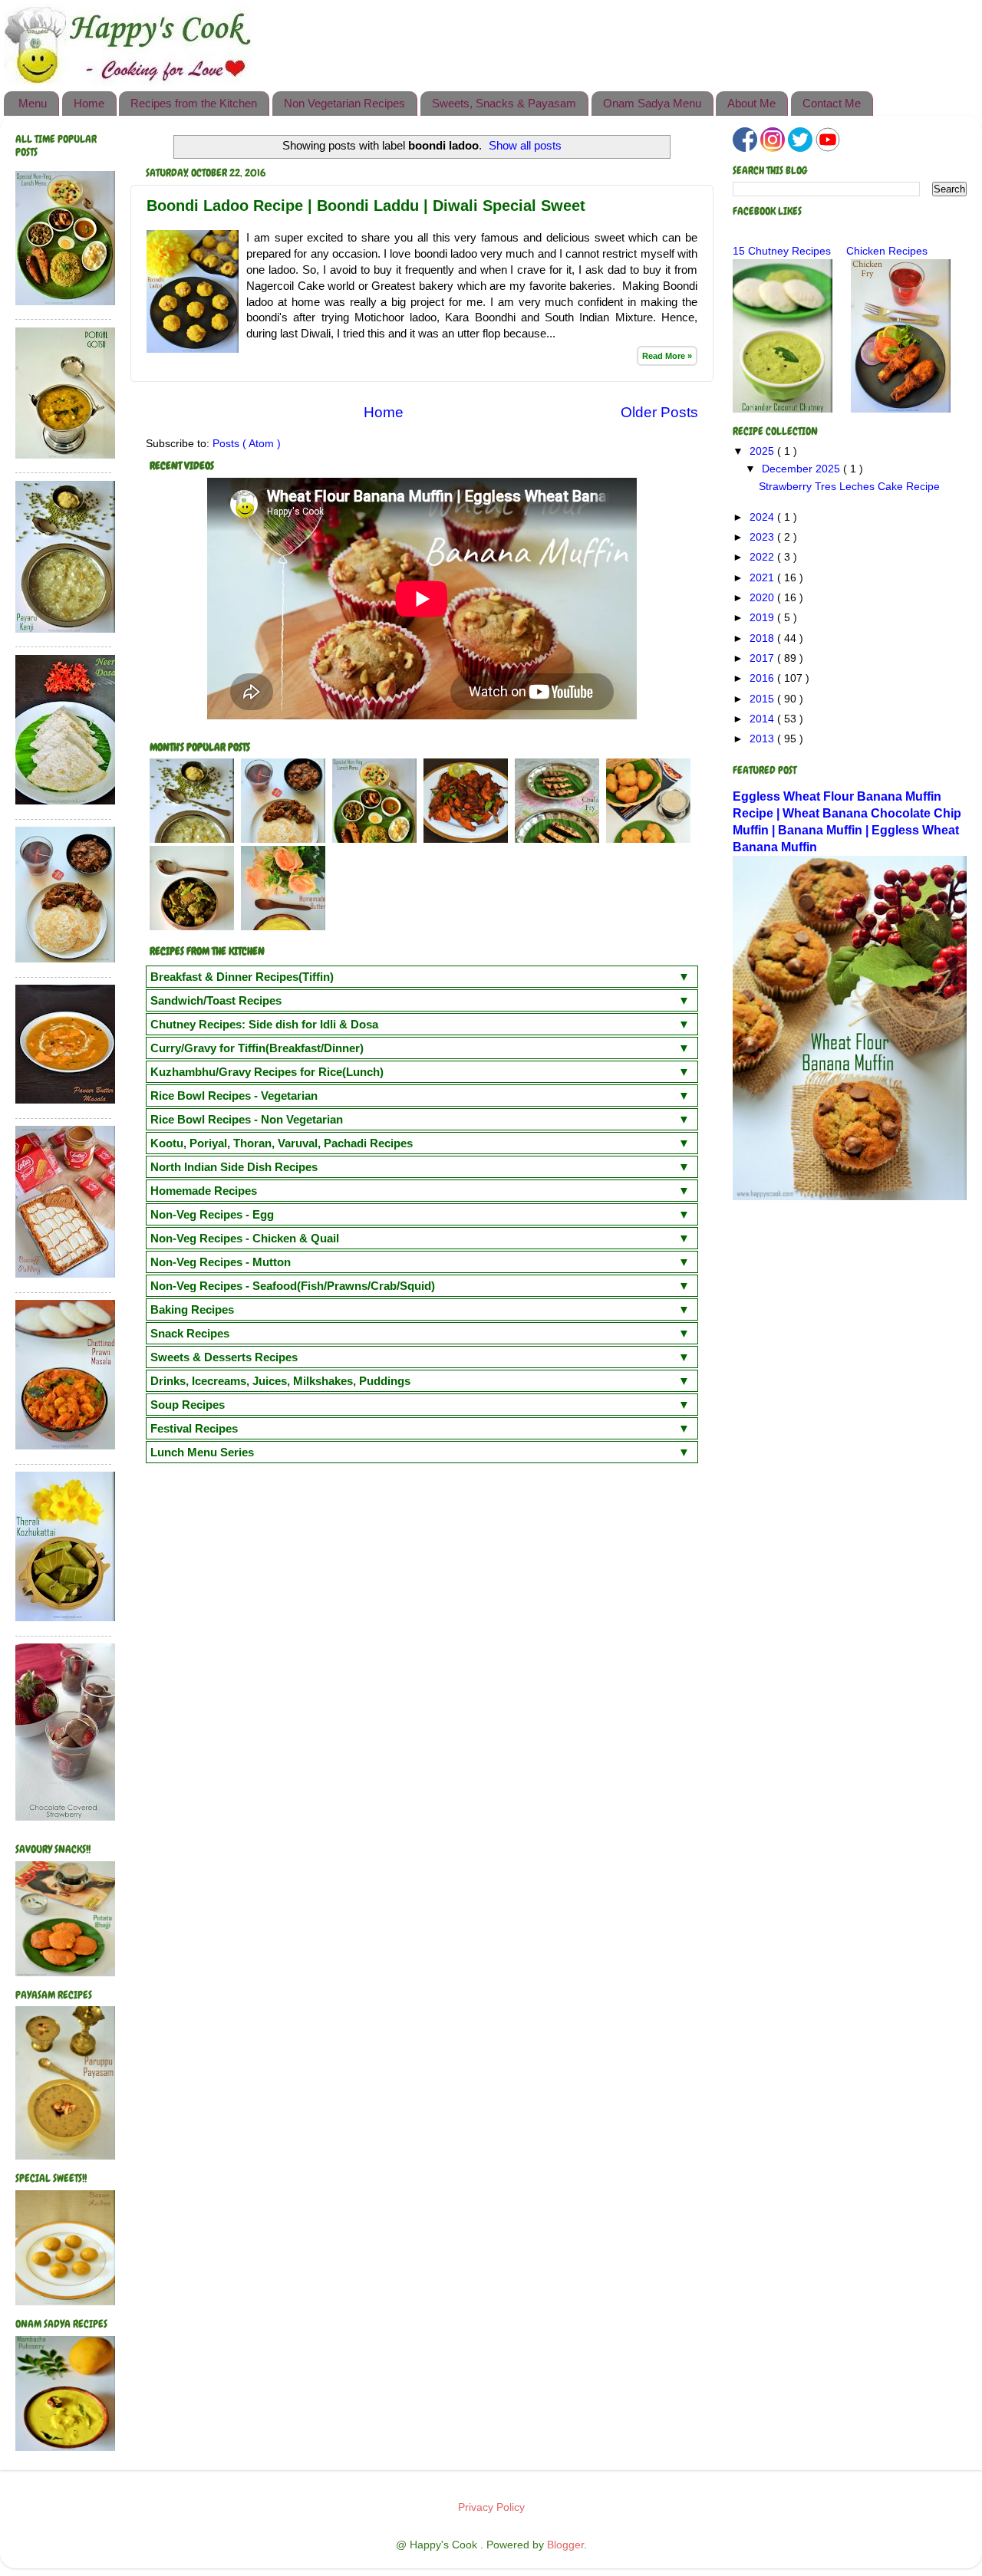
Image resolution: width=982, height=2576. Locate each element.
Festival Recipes (194, 1428)
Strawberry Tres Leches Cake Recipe (849, 487)
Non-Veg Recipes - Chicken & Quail (245, 1238)
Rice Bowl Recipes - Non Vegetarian (247, 1119)
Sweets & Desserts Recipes (224, 1357)
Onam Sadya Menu (652, 103)
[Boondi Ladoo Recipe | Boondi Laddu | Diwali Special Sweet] (193, 349)
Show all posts (525, 146)
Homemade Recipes (204, 1191)
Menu (33, 103)
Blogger (565, 2545)
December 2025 (802, 469)
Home (89, 103)
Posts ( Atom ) (247, 444)
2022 (763, 557)
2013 (763, 739)
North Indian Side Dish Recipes (234, 1167)
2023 (763, 537)
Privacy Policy (491, 2507)
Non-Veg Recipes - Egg (212, 1214)
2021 (763, 578)
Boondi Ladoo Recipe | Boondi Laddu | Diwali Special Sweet (366, 206)
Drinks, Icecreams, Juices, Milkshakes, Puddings (280, 1381)
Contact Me (832, 103)
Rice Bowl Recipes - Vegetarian (234, 1096)
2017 (763, 658)
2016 (763, 678)
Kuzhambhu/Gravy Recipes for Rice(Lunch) (267, 1072)
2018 (763, 638)
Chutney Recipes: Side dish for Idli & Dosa (264, 1024)
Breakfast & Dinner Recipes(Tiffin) (242, 977)
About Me (751, 103)
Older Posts (659, 412)
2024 (763, 517)
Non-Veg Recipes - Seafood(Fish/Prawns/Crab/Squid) (293, 1286)
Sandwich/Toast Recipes (216, 1000)
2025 (763, 451)
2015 (763, 699)
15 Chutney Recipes (782, 251)
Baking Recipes (192, 1309)
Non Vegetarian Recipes (344, 103)
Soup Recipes (188, 1405)
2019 (763, 618)
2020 (763, 598)
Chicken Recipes (887, 251)
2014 (763, 719)
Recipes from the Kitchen (194, 103)
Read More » (667, 356)
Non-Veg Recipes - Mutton (221, 1262)
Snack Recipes (190, 1333)
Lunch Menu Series (202, 1452)
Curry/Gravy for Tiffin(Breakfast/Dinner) (257, 1048)
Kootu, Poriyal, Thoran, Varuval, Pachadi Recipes (282, 1143)
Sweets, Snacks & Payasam (504, 103)
